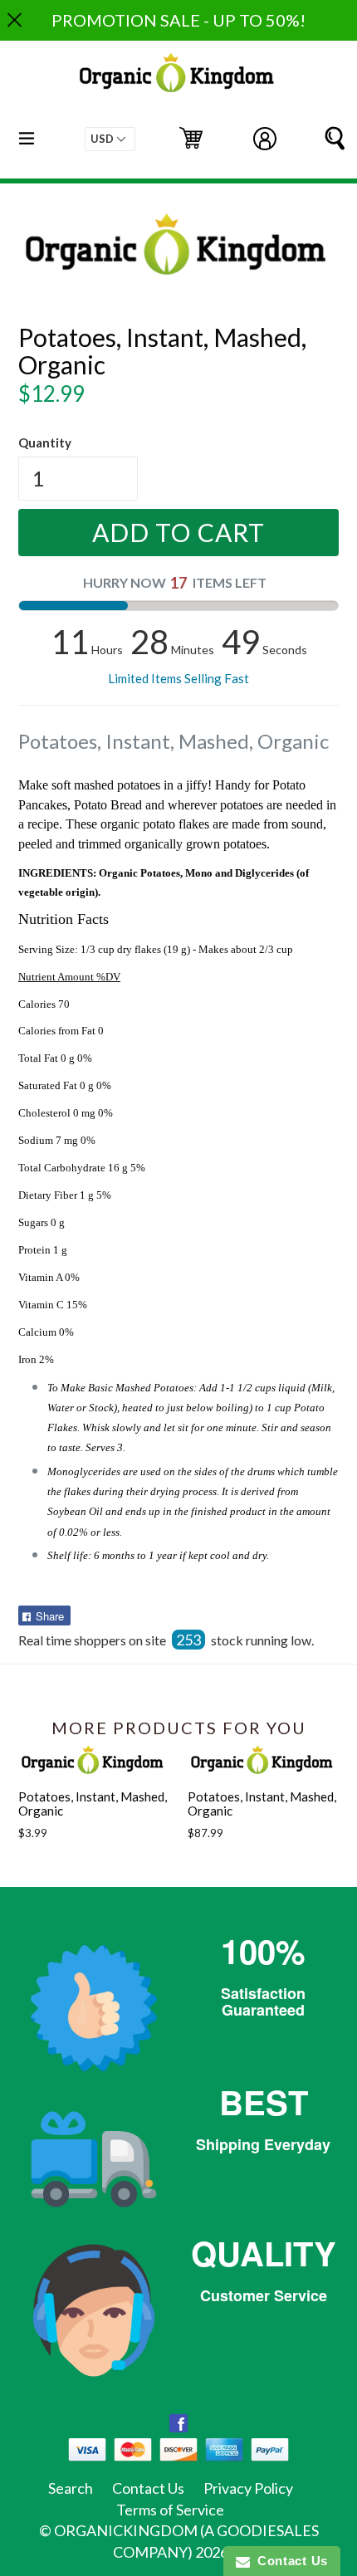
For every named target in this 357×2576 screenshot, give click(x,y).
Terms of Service (170, 2510)
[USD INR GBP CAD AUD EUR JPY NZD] (110, 139)
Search (71, 2488)
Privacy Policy (248, 2488)
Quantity (45, 442)
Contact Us (148, 2488)
